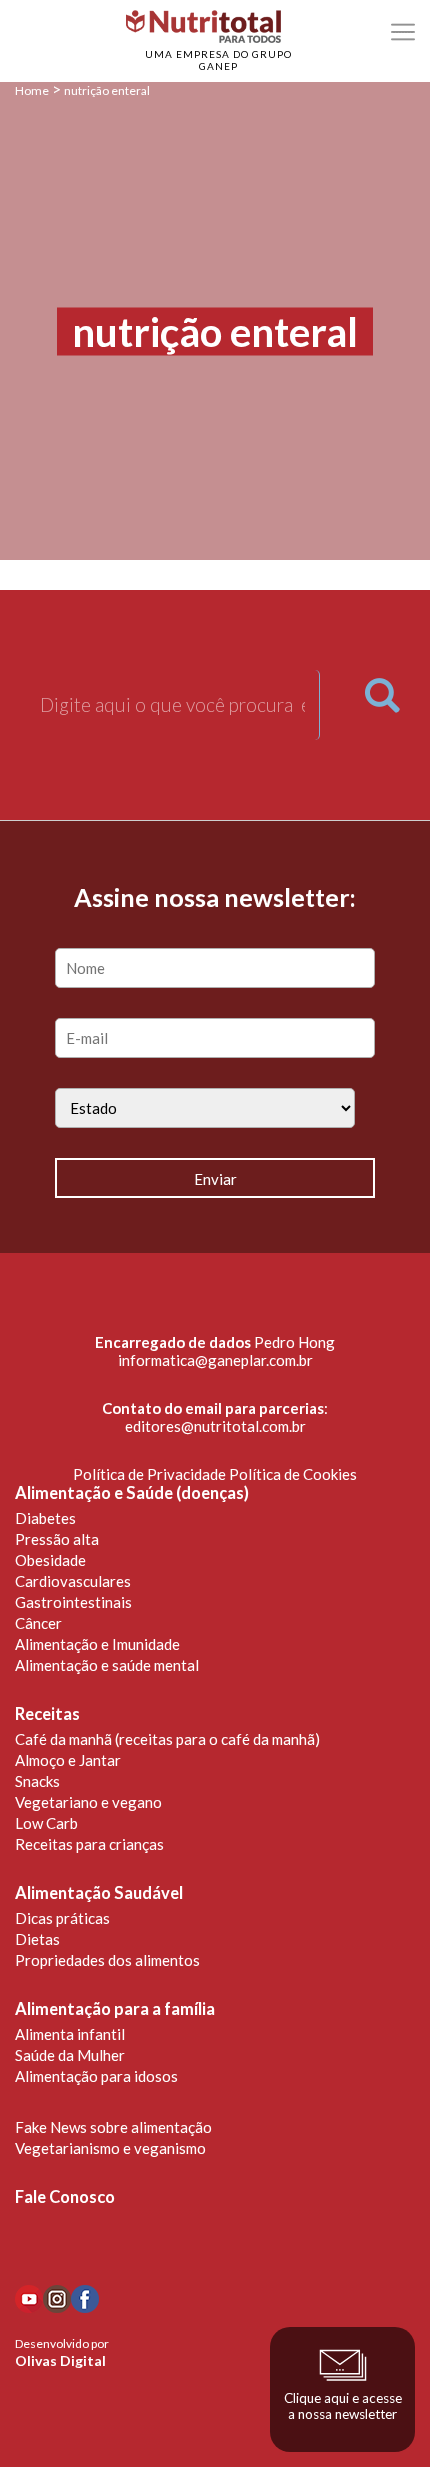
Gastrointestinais (73, 1602)
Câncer (38, 1623)
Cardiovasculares (73, 1581)
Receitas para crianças (89, 1844)
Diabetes (45, 1518)
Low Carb (46, 1823)
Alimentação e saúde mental (107, 1665)
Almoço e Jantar (68, 1760)
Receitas (47, 1714)
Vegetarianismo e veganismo (110, 2148)
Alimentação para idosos (96, 2076)
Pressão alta (57, 1539)
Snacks (37, 1781)
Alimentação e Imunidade (97, 1644)
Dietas (37, 1939)
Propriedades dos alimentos (107, 1960)
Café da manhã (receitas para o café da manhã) (167, 1739)
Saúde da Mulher (70, 2055)
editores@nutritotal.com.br (215, 1426)
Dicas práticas (62, 1918)
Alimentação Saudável (99, 1893)
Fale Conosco (65, 2197)
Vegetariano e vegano (88, 1802)
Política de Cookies (293, 1474)
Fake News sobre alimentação (113, 2127)
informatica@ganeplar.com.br (215, 1360)
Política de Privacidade (149, 1474)
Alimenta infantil (70, 2034)
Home (32, 90)
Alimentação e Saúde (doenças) (132, 1493)
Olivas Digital (60, 2360)
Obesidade (50, 1560)
